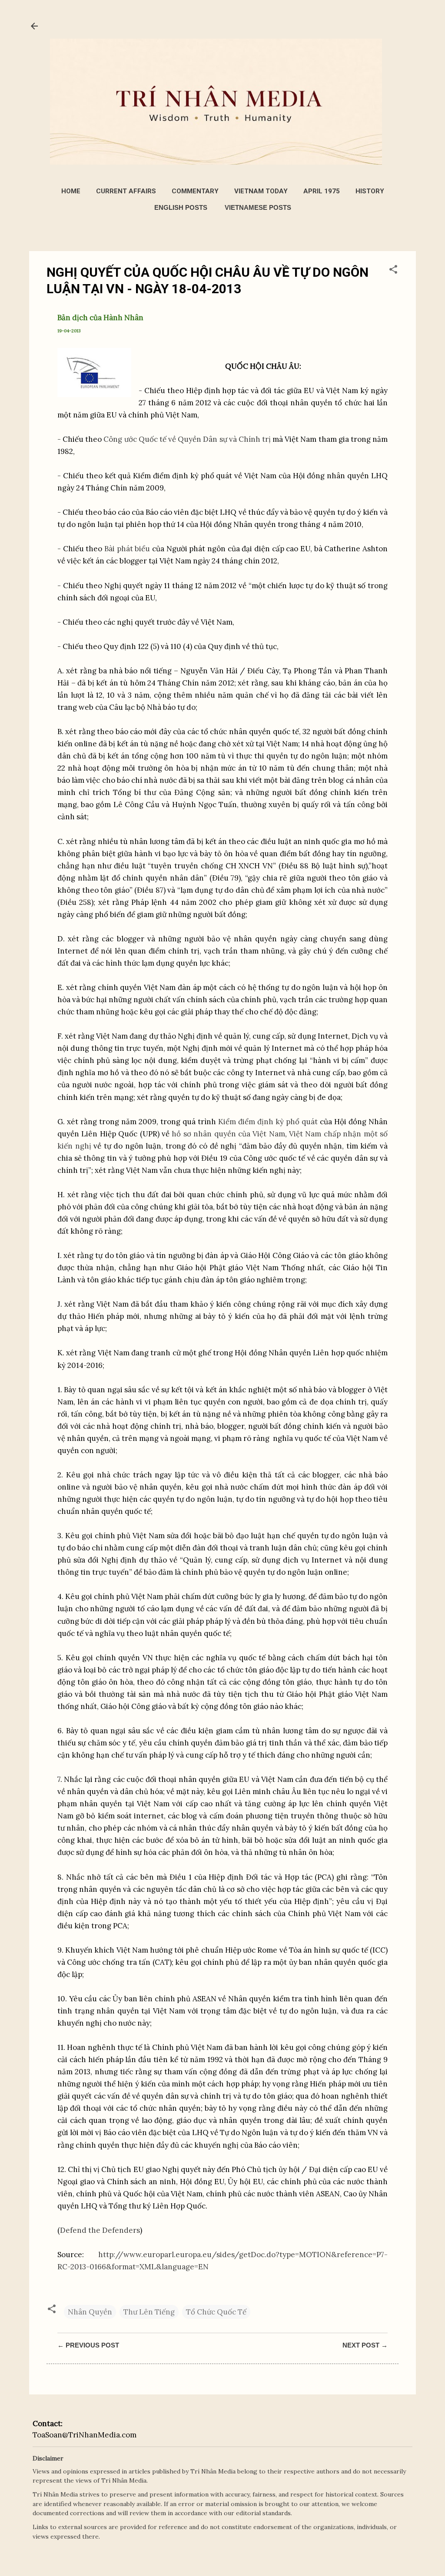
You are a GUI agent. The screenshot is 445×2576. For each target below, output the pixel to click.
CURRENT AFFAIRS (126, 191)
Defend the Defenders (100, 2230)
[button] (393, 271)
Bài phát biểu (127, 549)
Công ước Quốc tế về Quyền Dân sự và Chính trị (187, 439)
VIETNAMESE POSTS (258, 207)
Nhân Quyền (90, 2312)
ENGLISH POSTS (181, 207)
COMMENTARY (195, 191)
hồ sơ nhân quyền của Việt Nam (228, 1134)
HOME (71, 191)
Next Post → (365, 2345)
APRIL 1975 (322, 191)
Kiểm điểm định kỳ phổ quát (268, 1122)
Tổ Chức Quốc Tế (216, 2312)
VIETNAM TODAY (261, 191)
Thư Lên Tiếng (149, 2312)
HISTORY (370, 191)
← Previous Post (88, 2345)
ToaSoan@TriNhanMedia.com (85, 2435)
